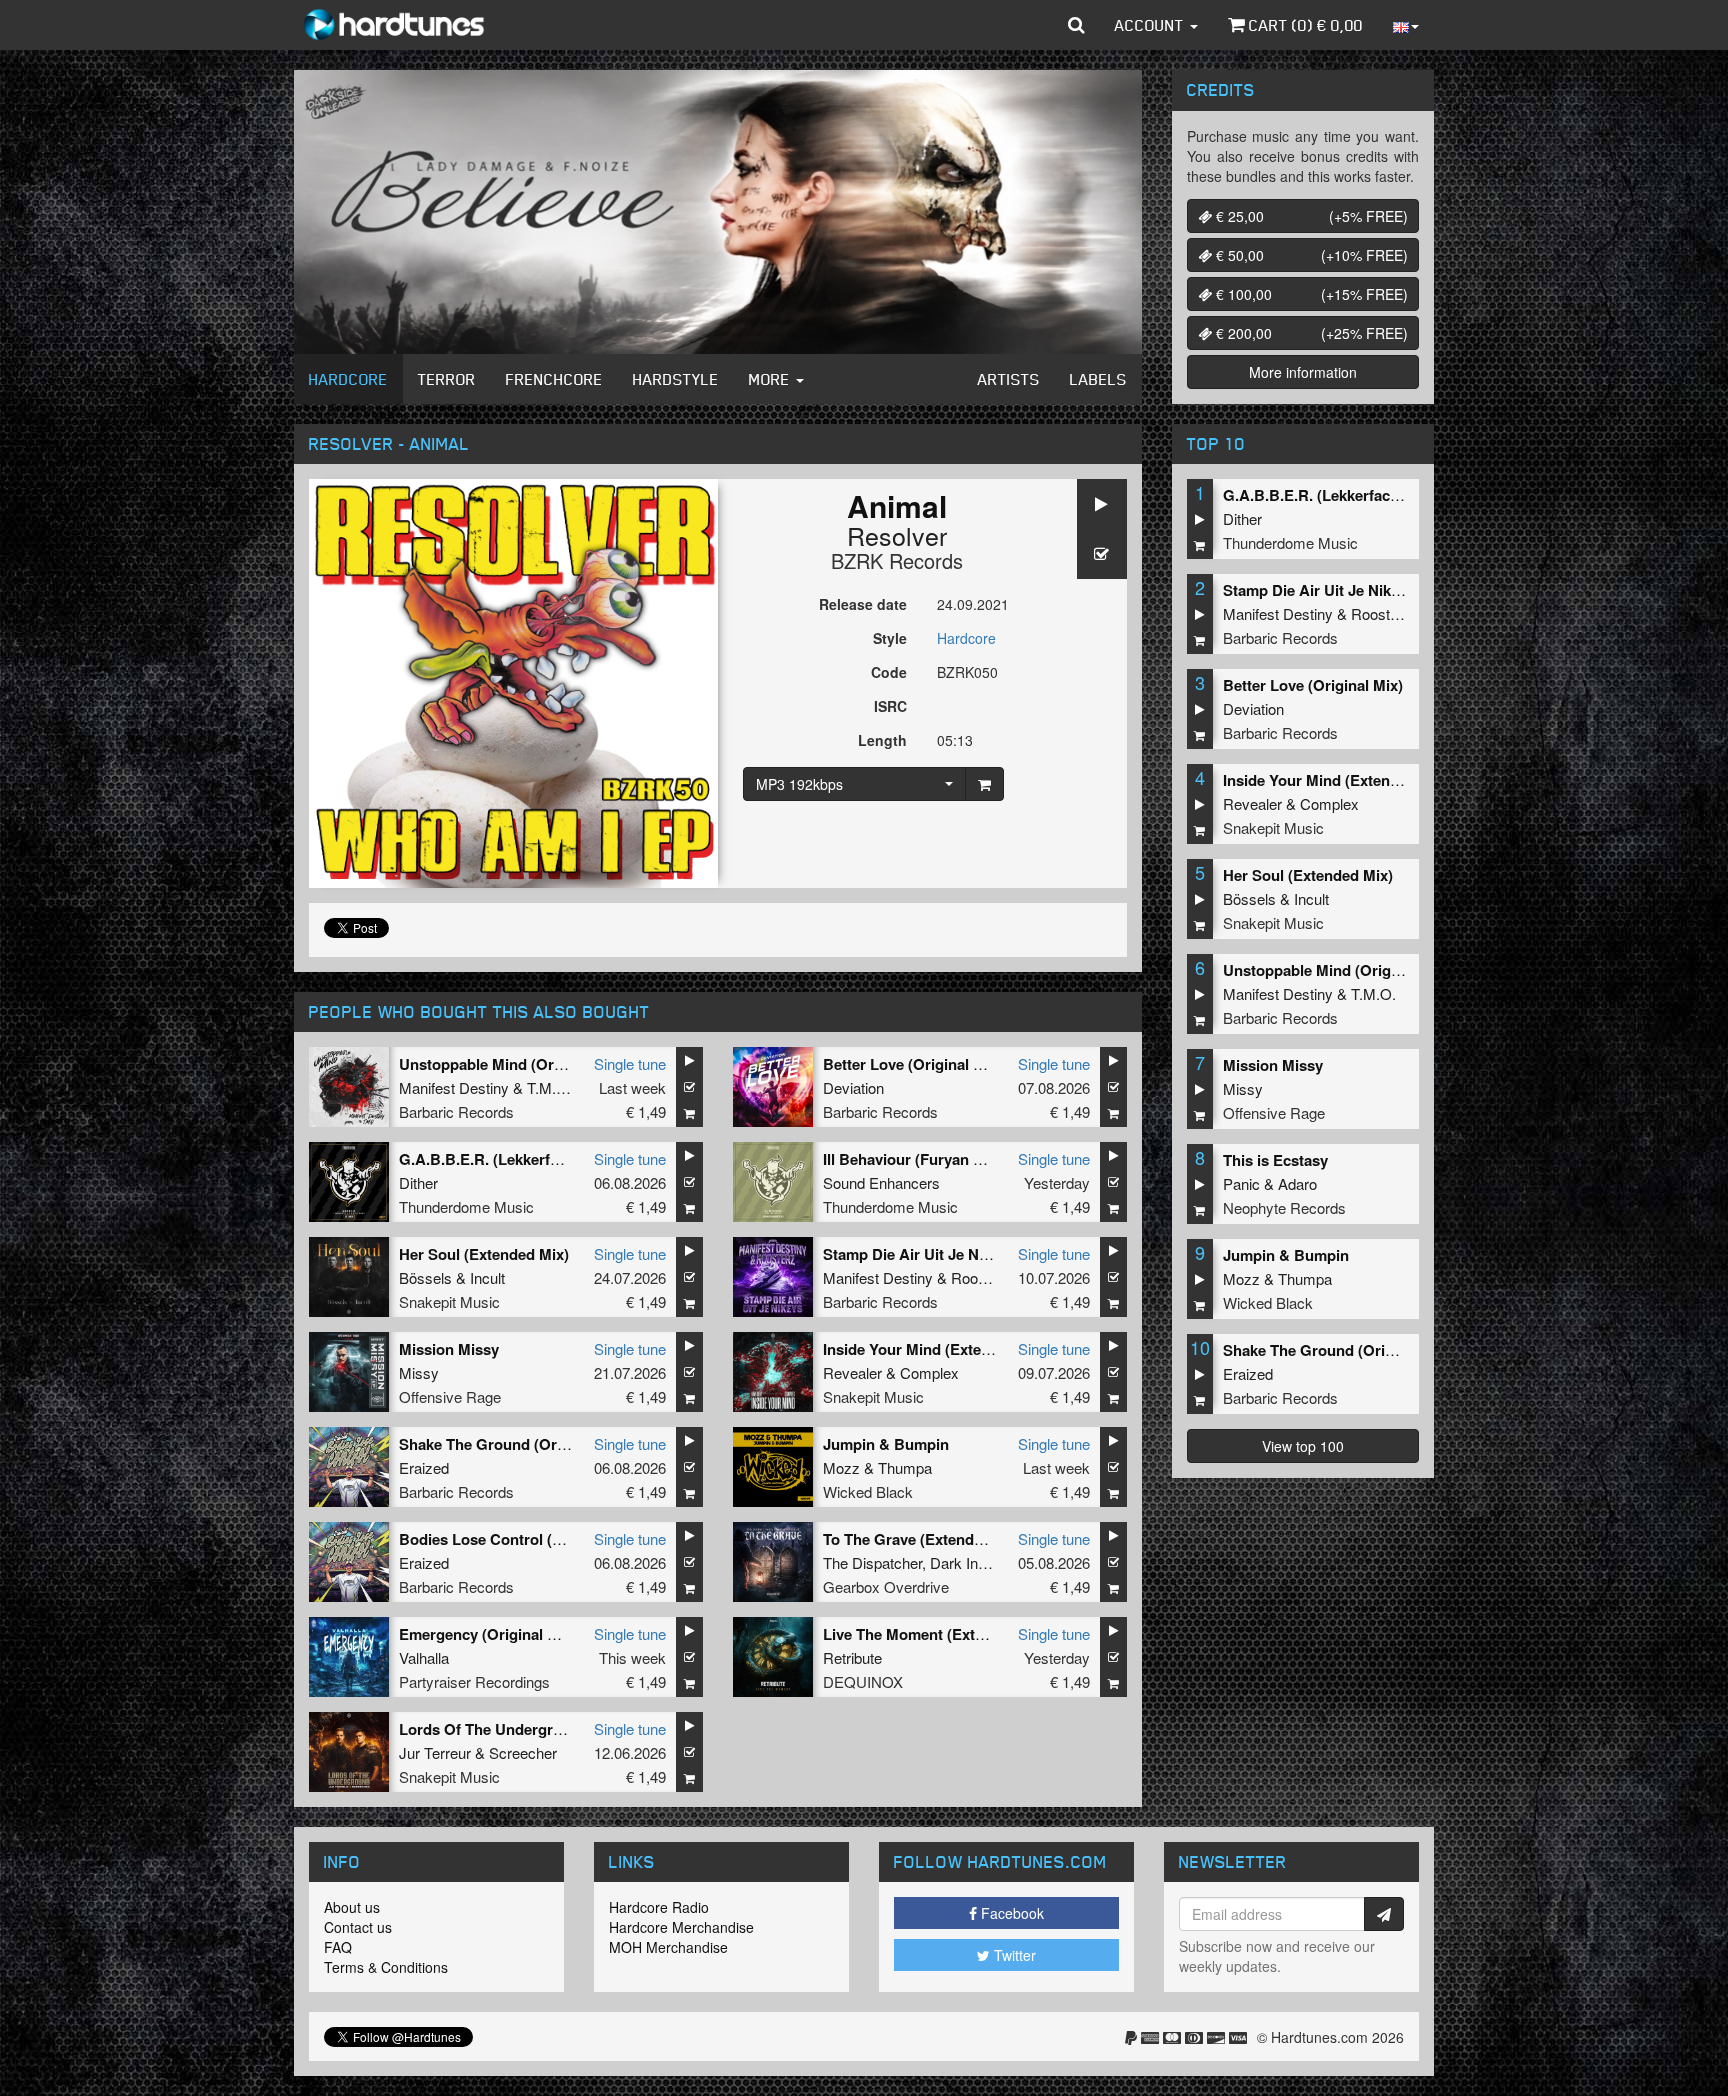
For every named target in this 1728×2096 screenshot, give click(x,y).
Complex (929, 1372)
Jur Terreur (435, 1752)
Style (890, 638)
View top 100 (1303, 1446)
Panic (1241, 1183)
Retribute (852, 1657)
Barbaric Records (456, 1111)
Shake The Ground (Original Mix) (514, 1444)
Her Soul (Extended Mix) (484, 1254)
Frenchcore (554, 379)
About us (352, 1907)
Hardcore (348, 379)
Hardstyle (676, 379)
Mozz (841, 1467)
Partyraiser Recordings (474, 1681)
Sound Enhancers (881, 1182)
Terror (447, 379)
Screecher (523, 1752)
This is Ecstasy (1275, 1160)
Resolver (897, 535)
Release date (863, 604)
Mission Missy (449, 1349)
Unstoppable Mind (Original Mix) (512, 1064)
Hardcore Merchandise (681, 1927)
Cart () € (1304, 25)
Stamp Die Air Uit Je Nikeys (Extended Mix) (973, 1254)
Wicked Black (868, 1491)
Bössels (425, 1277)
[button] (1076, 25)
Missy (419, 1372)
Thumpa (905, 1467)
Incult (487, 1277)
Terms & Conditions (386, 1967)
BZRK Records (897, 560)
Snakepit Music (449, 1301)
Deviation (853, 1087)
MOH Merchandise (668, 1947)
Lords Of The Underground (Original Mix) (543, 1729)
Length (882, 740)
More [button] (771, 379)
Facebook (1010, 1913)
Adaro (1297, 1183)
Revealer (852, 1372)
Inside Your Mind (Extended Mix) (936, 1349)
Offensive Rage (450, 1396)
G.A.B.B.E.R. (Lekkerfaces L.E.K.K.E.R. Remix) (562, 1159)
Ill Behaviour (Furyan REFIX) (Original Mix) (972, 1159)
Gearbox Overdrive (886, 1586)
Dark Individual (978, 1562)
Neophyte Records (1284, 1207)
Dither (418, 1182)
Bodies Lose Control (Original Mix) (520, 1539)
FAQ (338, 1947)
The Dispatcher (872, 1562)
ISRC (890, 706)
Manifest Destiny (454, 1087)
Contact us (358, 1927)
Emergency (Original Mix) (488, 1634)
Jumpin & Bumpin (886, 1444)
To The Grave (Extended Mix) (924, 1539)
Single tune (630, 1063)
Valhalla (424, 1657)
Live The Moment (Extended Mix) (937, 1634)
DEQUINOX (863, 1681)
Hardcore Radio (659, 1907)
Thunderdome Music (466, 1206)
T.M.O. (549, 1087)
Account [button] (1151, 25)
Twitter (1013, 1955)
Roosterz (981, 1277)
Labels (1098, 379)
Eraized (424, 1467)
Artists (1009, 379)
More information (1303, 372)
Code (889, 672)
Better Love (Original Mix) (913, 1064)
